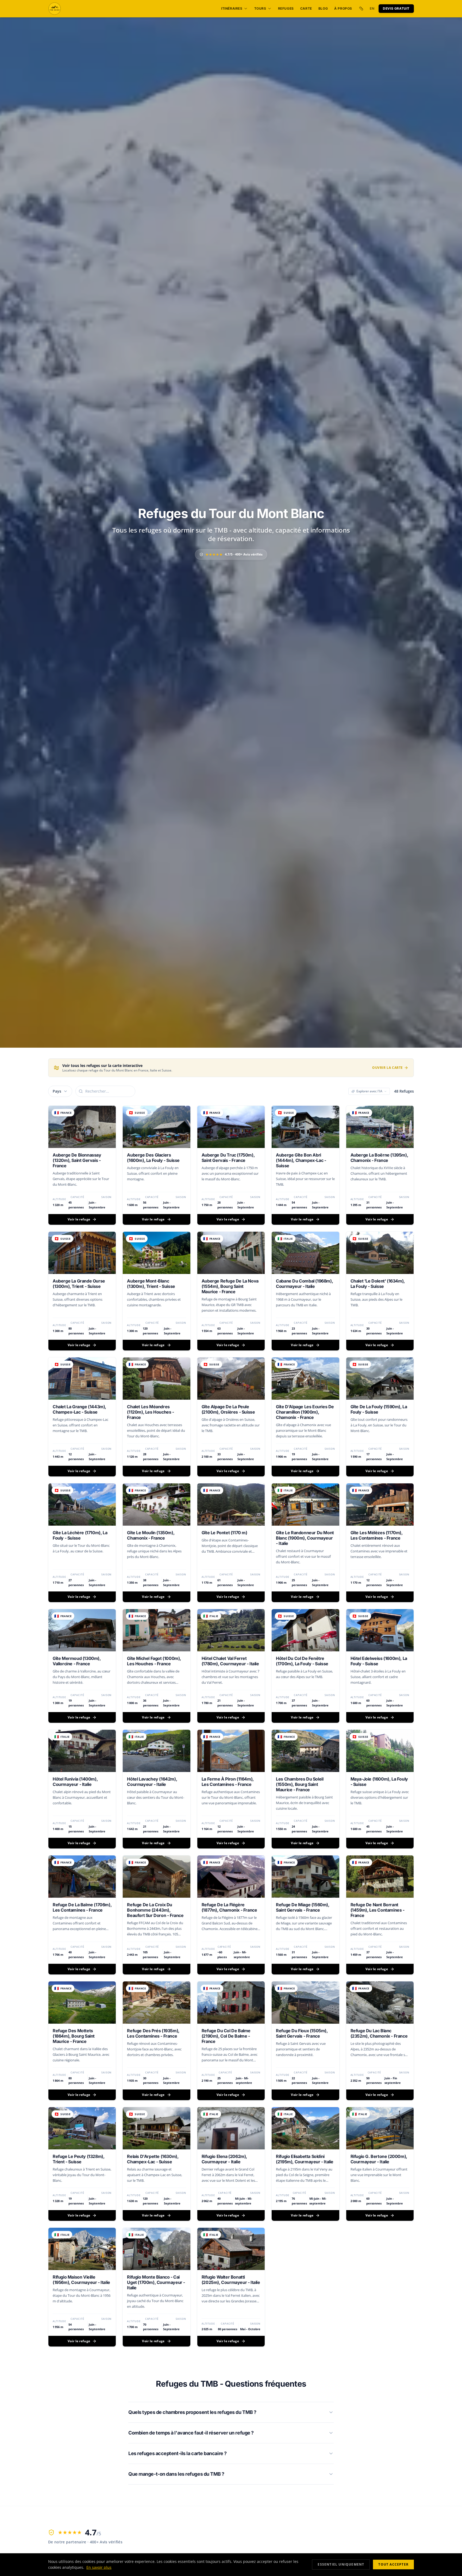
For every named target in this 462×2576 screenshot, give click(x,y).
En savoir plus (99, 2567)
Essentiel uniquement (341, 2564)
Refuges (286, 8)
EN (372, 8)
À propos (343, 8)
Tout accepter (393, 2564)
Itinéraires (232, 8)
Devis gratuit (396, 8)
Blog (323, 8)
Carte (306, 8)
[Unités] (361, 9)
